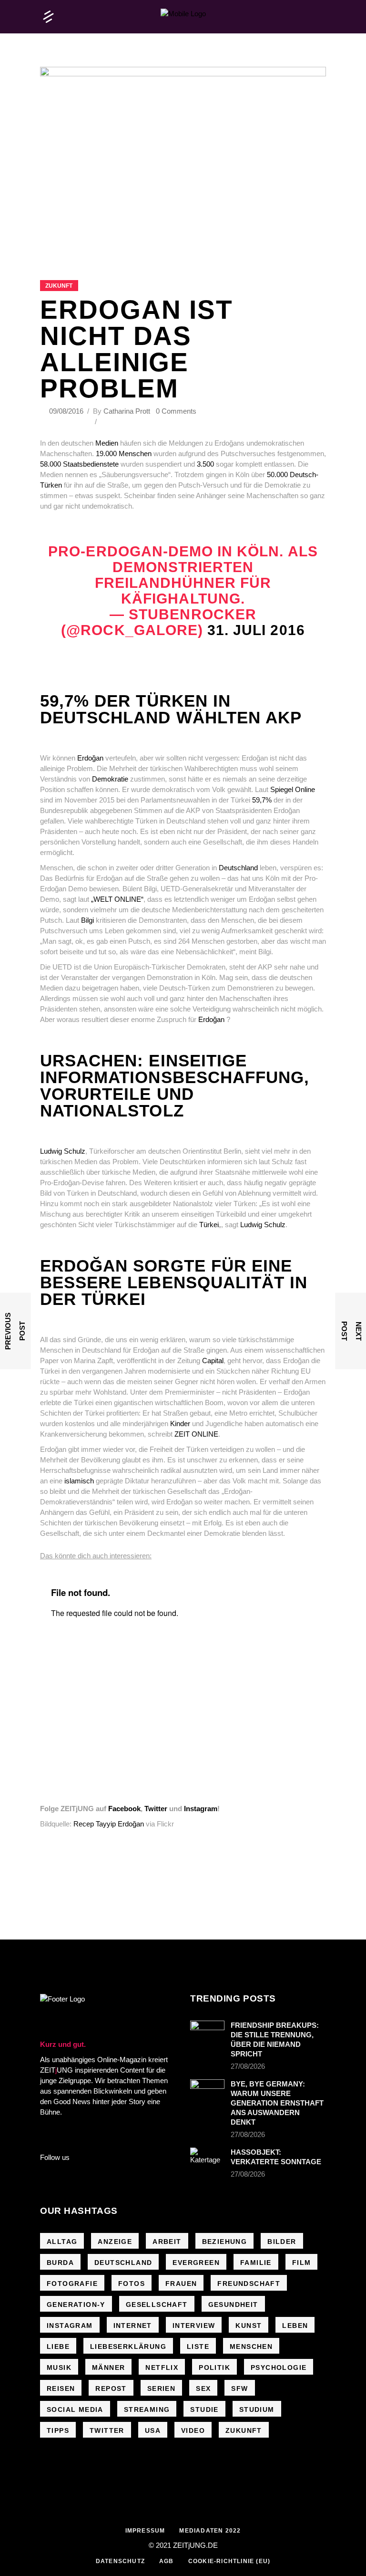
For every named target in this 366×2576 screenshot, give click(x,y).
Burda (60, 2263)
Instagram (201, 1809)
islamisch (79, 1481)
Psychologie (279, 2367)
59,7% (262, 800)
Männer (108, 2367)
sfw (239, 2388)
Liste (198, 2347)
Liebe (58, 2347)
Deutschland (239, 868)
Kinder (180, 1424)
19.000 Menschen (123, 454)
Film (302, 2263)
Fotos (132, 2284)
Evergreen (196, 2263)
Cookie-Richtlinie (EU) (229, 2561)
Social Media (75, 2409)
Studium (257, 2409)
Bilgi (87, 920)
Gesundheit (233, 2305)
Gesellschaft (157, 2305)
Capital (213, 1361)
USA (153, 2430)
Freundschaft (249, 2284)
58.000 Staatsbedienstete (79, 464)
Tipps (58, 2430)
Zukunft (59, 286)
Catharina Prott (127, 411)
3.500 (205, 464)
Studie (204, 2409)
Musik (59, 2367)
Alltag (62, 2242)
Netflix (162, 2367)
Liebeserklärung (128, 2347)
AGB (167, 2561)
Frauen (181, 2284)
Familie (256, 2263)
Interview (194, 2326)
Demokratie (110, 779)
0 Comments (176, 411)
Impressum (145, 2531)
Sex (203, 2388)
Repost (111, 2388)
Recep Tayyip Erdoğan (109, 1824)
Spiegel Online (292, 789)
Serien (161, 2388)
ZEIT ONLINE (196, 1434)
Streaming (147, 2409)
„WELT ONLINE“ (117, 899)
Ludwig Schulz (63, 1151)
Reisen (61, 2388)
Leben (295, 2326)
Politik (214, 2367)
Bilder (282, 2242)
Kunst (249, 2326)
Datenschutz (120, 2561)
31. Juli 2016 (256, 630)
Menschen (251, 2347)
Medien (107, 443)
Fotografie (72, 2284)
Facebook (124, 1809)
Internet (133, 2326)
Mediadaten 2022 (210, 2531)
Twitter (156, 1809)
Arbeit (167, 2242)
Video (193, 2430)
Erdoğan (90, 758)
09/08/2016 (67, 411)
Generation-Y (76, 2305)
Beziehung (225, 2242)
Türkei (209, 1225)
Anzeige (115, 2242)
